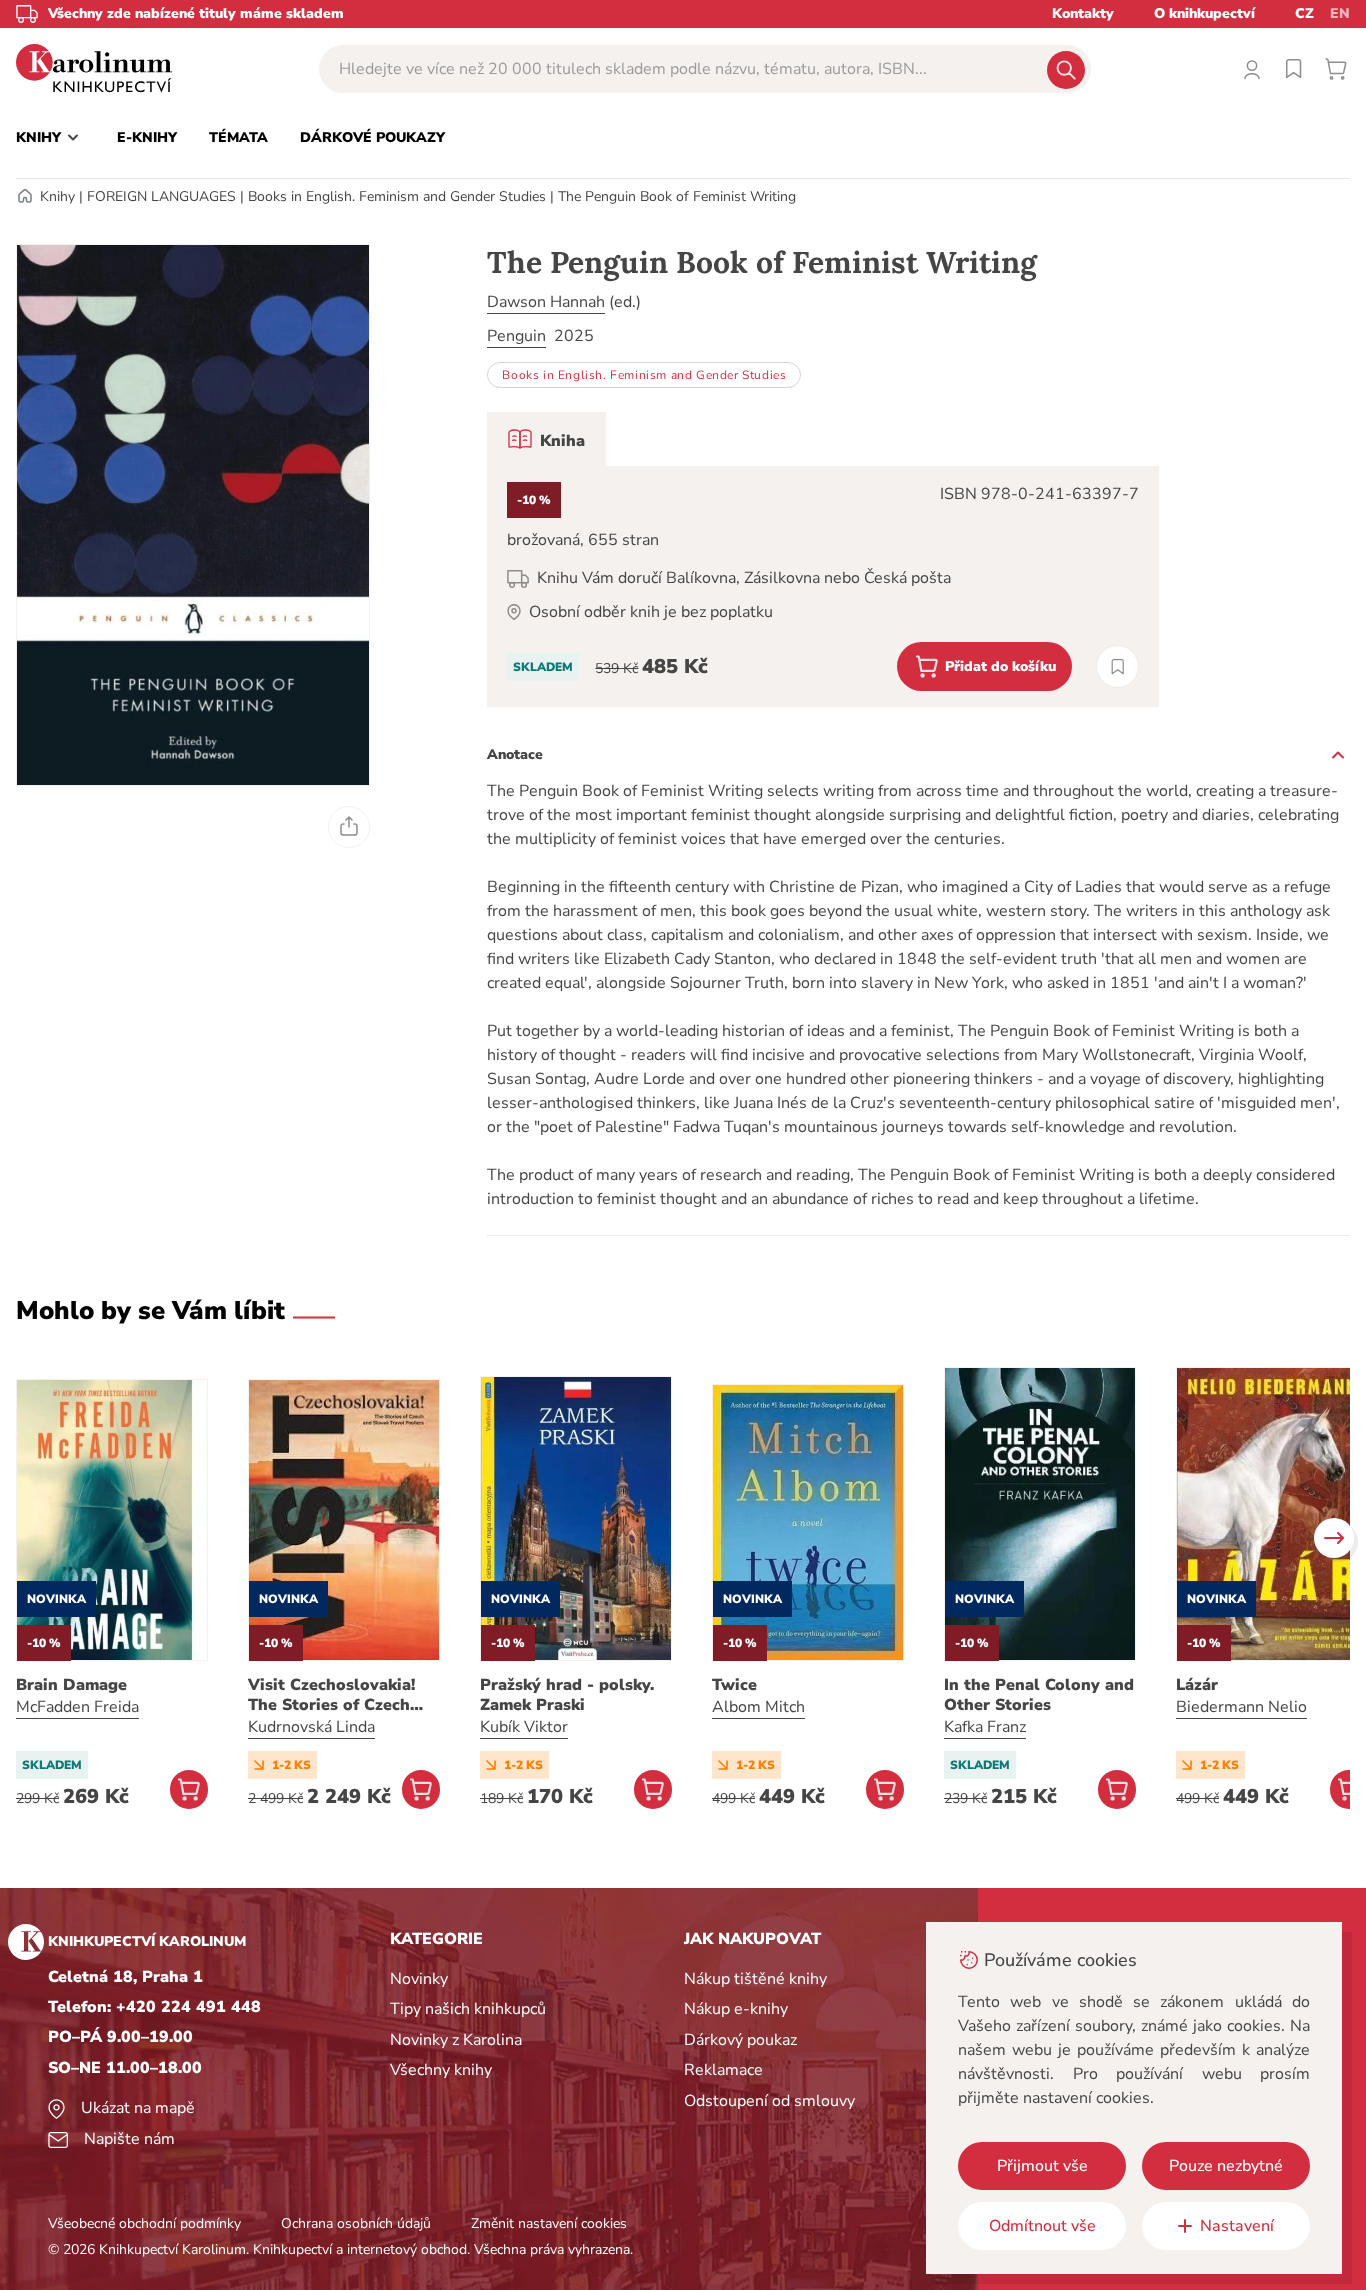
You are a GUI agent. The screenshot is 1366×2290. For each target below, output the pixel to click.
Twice (734, 1685)
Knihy (57, 196)
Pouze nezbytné (1226, 2166)
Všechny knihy (441, 2070)
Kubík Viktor (524, 1727)
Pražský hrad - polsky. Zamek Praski (567, 1695)
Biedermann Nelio (1241, 1707)
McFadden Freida (77, 1707)
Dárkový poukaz (740, 2040)
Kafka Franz (985, 1727)
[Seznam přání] (1294, 69)
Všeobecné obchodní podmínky (144, 2223)
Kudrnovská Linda (311, 1727)
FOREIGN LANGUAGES (161, 196)
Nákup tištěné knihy (755, 1979)
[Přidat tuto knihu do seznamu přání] (1117, 666)
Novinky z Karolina (456, 2040)
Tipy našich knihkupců (468, 2009)
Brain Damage (71, 1685)
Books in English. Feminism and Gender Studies (397, 196)
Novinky (419, 1979)
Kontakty (1083, 13)
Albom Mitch (758, 1707)
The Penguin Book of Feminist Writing (677, 196)
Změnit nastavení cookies (549, 2223)
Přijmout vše (1042, 2166)
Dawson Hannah (546, 302)
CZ (1304, 13)
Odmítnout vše (1042, 2226)
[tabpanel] (823, 586)
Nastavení (1237, 2226)
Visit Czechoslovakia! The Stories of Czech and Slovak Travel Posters (331, 1695)
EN (1340, 13)
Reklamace (723, 2070)
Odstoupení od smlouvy (769, 2101)
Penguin (516, 336)
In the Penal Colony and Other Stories (1039, 1695)
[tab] (546, 439)
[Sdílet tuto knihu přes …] (349, 827)
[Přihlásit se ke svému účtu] (1252, 69)
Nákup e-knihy (736, 2009)
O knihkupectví (1204, 13)
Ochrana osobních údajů (356, 2223)
